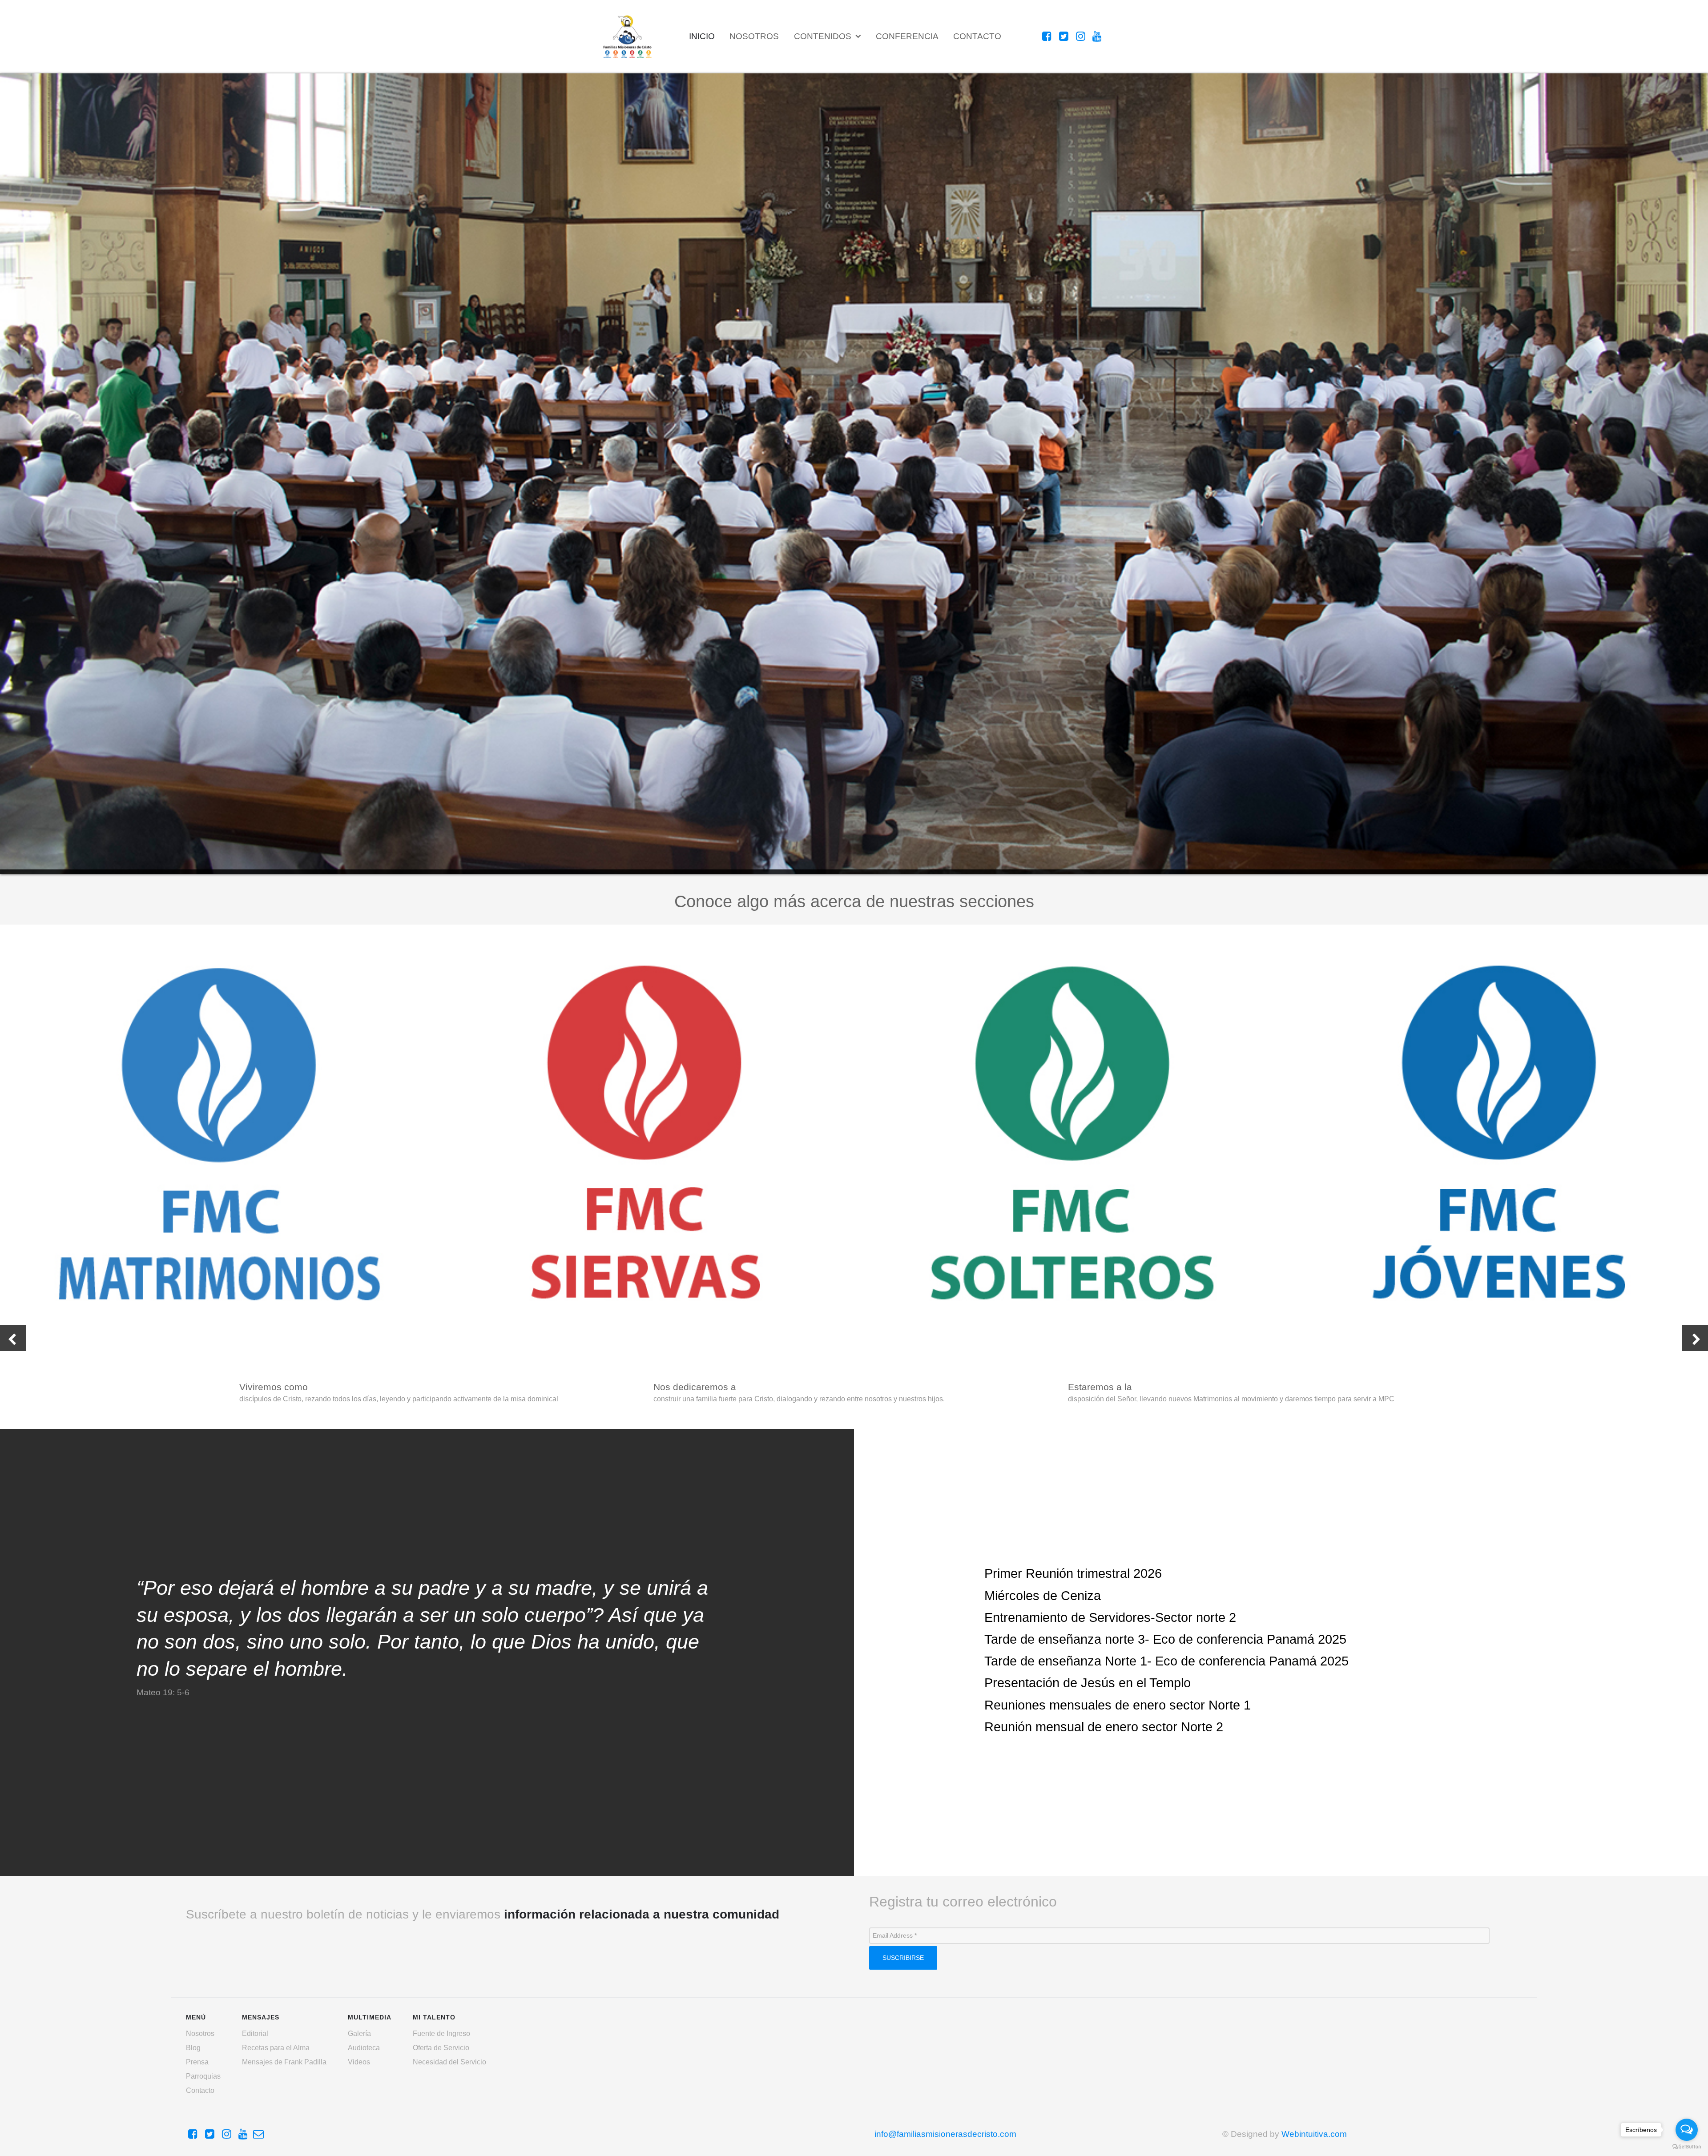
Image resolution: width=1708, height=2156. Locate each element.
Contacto (200, 2090)
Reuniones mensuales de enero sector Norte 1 (1118, 1705)
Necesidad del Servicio (449, 2062)
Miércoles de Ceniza (1043, 1596)
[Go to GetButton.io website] (1687, 2147)
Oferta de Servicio (441, 2048)
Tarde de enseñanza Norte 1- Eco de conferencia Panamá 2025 (1166, 1661)
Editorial (255, 2033)
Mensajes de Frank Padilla (284, 2062)
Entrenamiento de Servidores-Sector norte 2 (1110, 1617)
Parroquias (203, 2076)
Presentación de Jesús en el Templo (1088, 1683)
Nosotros (200, 2033)
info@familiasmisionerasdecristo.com (945, 2134)
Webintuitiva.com (1314, 2134)
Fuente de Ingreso (441, 2033)
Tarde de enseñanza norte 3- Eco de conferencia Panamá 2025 (1165, 1639)
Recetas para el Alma (276, 2048)
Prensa (197, 2062)
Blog (193, 2048)
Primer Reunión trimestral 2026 (1073, 1573)
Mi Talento (21, 866)
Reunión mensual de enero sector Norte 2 (1104, 1727)
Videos (359, 2062)
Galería (359, 2033)
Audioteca (364, 2048)
